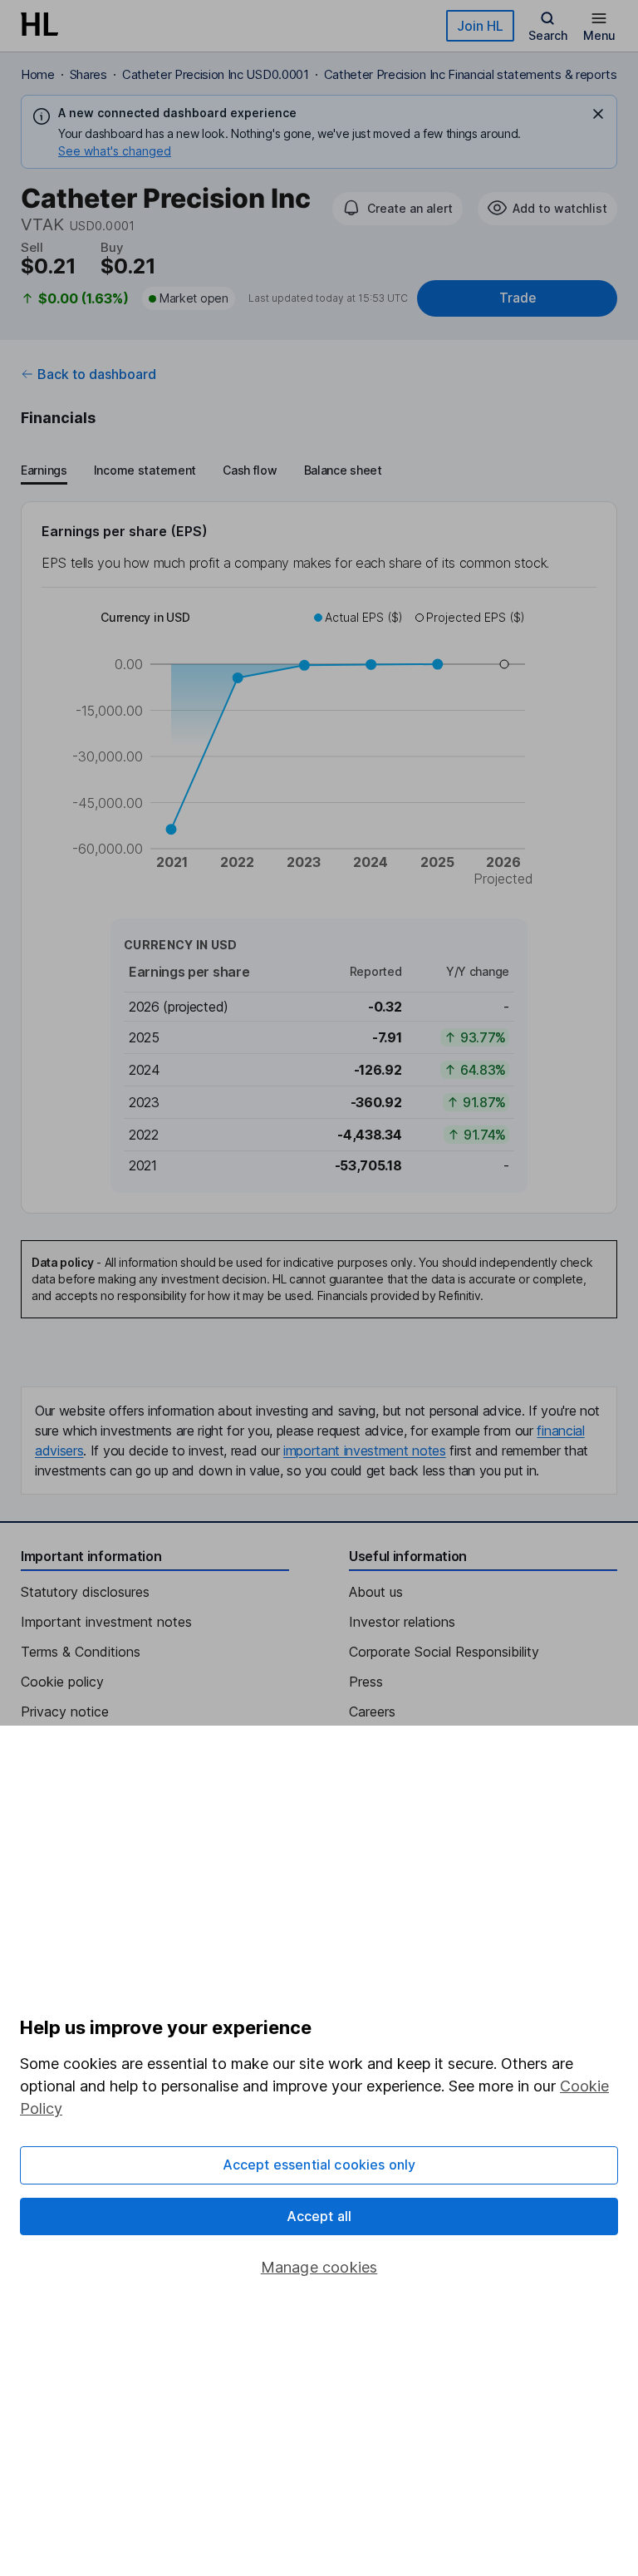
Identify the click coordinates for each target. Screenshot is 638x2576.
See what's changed (115, 151)
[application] (319, 751)
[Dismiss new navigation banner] (598, 114)
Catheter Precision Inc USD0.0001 (216, 74)
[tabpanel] (319, 857)
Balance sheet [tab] (343, 470)
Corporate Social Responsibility (444, 1652)
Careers (372, 1712)
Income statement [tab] (145, 470)
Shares (88, 74)
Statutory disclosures (85, 1592)
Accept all (319, 2216)
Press (366, 1682)
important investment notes (365, 1451)
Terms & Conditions (81, 1652)
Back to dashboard (97, 374)
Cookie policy (62, 1682)
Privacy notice (65, 1712)
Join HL (480, 26)
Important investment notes (106, 1622)
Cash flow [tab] (250, 470)
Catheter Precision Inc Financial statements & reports (471, 74)
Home (38, 74)
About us (376, 1592)
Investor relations (402, 1622)
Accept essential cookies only (319, 2165)
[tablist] (201, 471)
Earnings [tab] (44, 470)
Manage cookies (319, 2267)
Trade (518, 298)
